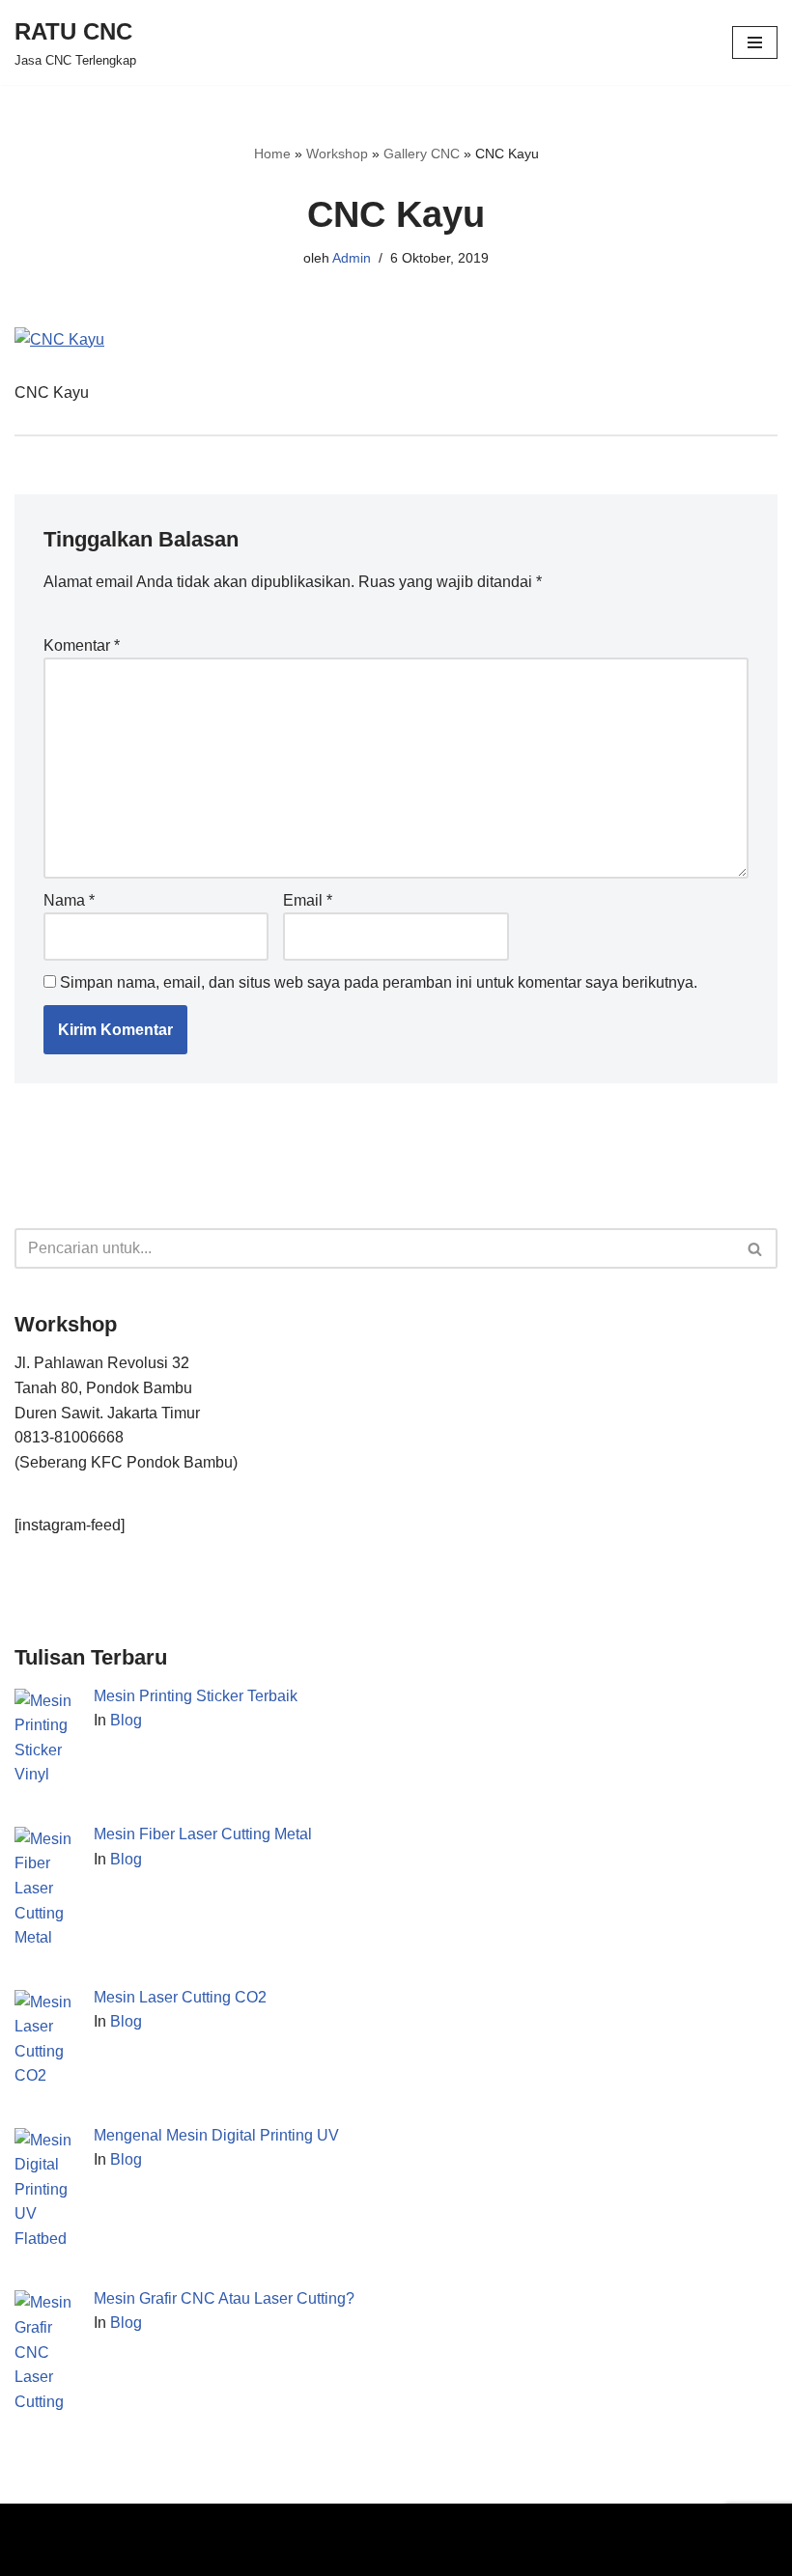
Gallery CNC (422, 154)
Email (308, 900)
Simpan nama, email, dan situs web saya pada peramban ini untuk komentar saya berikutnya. (379, 982)
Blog (126, 1720)
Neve (33, 2523)
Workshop (337, 154)
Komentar (82, 645)
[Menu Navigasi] (755, 42)
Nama (69, 900)
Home (272, 154)
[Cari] (756, 1248)
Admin (352, 258)
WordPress (235, 2523)
